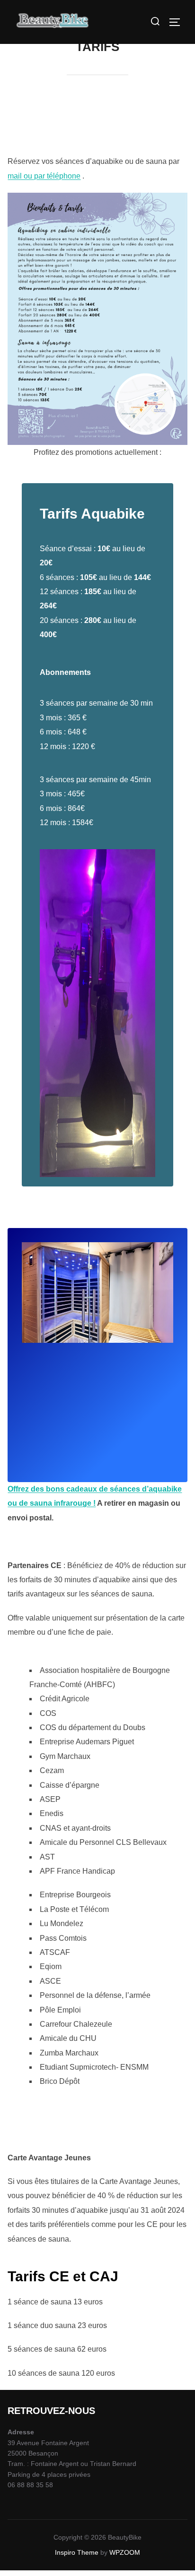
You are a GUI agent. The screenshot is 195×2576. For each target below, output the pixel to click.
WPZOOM (125, 2552)
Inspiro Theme (77, 2552)
